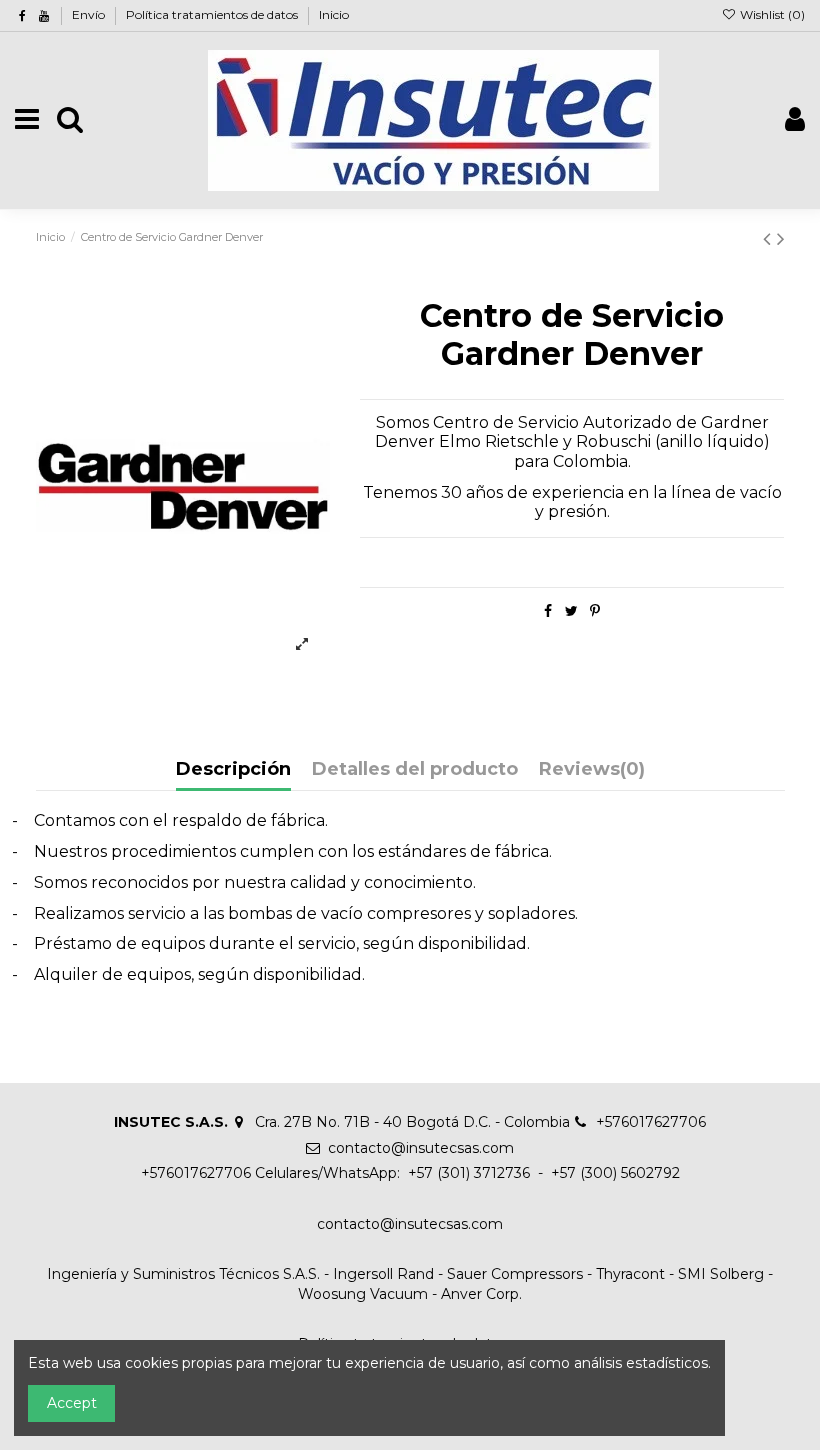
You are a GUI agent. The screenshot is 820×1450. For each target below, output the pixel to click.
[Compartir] (548, 611)
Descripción (233, 770)
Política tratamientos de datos (213, 14)
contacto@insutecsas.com (421, 1148)
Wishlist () (771, 14)
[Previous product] (770, 238)
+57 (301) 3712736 (467, 1173)
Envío (90, 14)
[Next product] (781, 238)
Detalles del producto (415, 770)
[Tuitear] (571, 611)
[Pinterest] (595, 611)
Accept (72, 1403)
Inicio (334, 14)
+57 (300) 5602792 (615, 1173)
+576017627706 (651, 1122)
